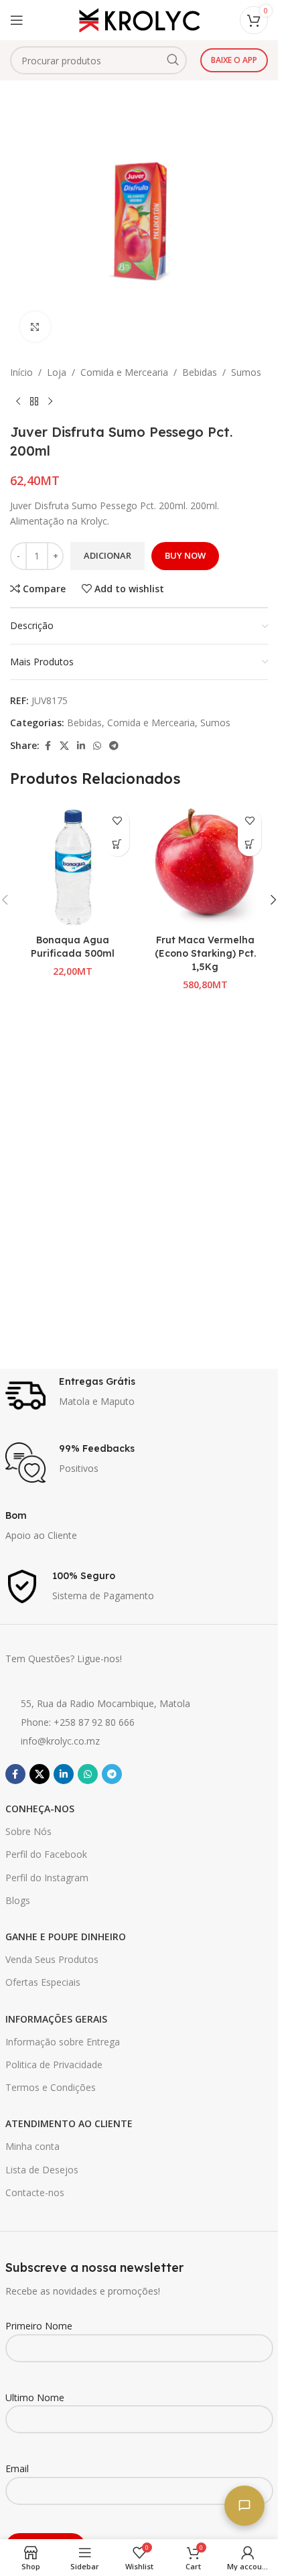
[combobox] (98, 60)
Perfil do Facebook (46, 1854)
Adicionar (107, 555)
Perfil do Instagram (47, 1878)
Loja (57, 372)
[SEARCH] (173, 60)
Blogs (18, 1900)
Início (21, 372)
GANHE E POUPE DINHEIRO (66, 1937)
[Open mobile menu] (17, 20)
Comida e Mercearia (124, 372)
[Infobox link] (139, 1396)
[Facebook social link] (48, 746)
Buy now (185, 555)
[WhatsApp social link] (97, 746)
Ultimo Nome (35, 2397)
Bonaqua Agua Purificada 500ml (73, 947)
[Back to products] (34, 401)
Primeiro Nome (39, 2326)
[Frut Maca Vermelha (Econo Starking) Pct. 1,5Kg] (206, 866)
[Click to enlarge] (35, 327)
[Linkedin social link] (81, 746)
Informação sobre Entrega (63, 2042)
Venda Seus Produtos (52, 1959)
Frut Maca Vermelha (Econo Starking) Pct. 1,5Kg (205, 953)
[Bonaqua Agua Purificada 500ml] (73, 866)
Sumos (246, 372)
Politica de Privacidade (54, 2064)
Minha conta (32, 2146)
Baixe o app (234, 60)
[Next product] (50, 401)
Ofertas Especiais (43, 1982)
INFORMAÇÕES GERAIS (56, 2019)
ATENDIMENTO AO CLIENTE (69, 2123)
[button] (118, 844)
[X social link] (64, 746)
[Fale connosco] (244, 2506)
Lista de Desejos (42, 2170)
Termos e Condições (51, 2087)
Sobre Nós (28, 1831)
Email (17, 2468)
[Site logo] (139, 19)
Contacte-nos (35, 2192)
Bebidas (200, 372)
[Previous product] (18, 401)
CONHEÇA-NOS (40, 1809)
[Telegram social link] (114, 746)
